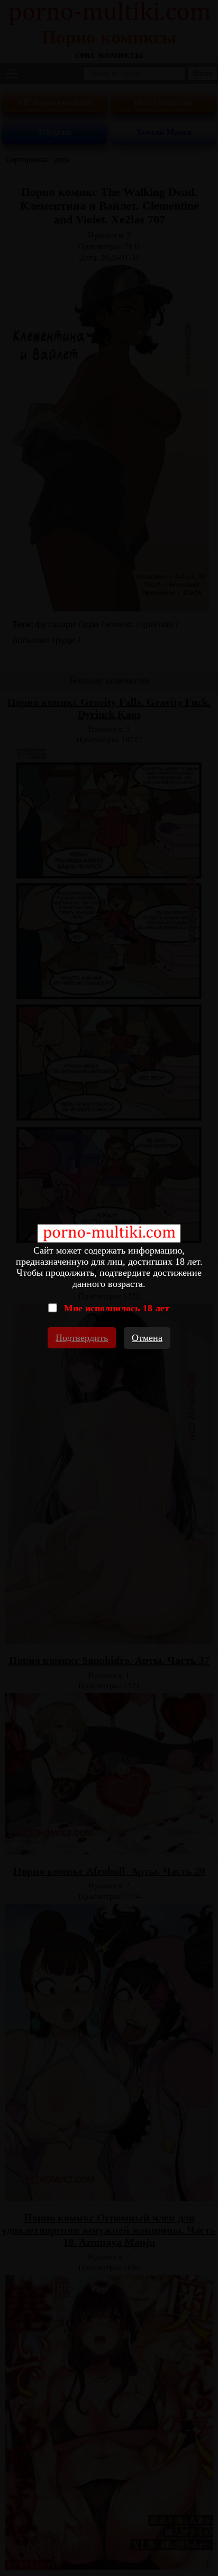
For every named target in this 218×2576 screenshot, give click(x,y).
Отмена (147, 1338)
